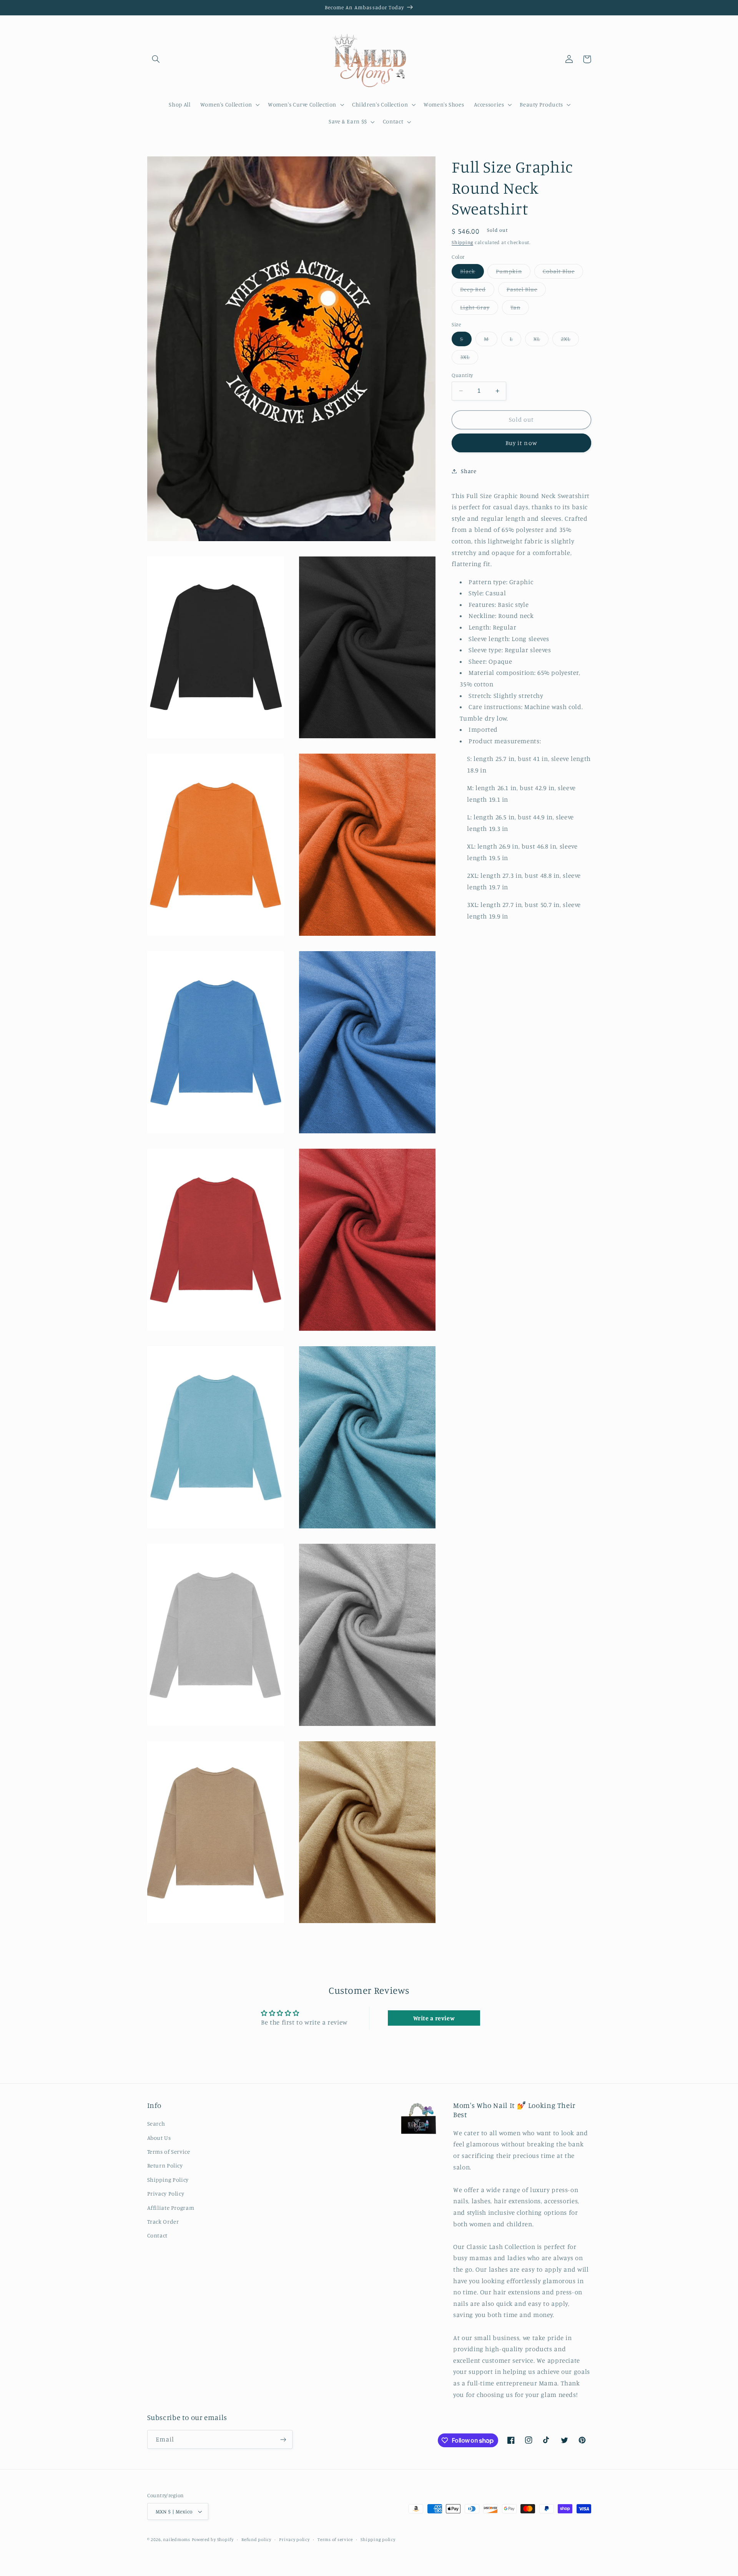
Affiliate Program (171, 2208)
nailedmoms (176, 2539)
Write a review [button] (434, 2018)
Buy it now (521, 443)
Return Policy (165, 2165)
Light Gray (479, 309)
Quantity (462, 375)
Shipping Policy (168, 2180)
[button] (156, 59)
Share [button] (469, 471)
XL (541, 341)
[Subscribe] (283, 2439)
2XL (570, 341)
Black (472, 273)
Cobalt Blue (563, 273)
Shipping (462, 242)
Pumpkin (513, 273)
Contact (157, 2235)
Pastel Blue (526, 291)
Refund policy (256, 2539)
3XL (469, 359)
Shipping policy (378, 2539)
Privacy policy (294, 2539)
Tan (520, 309)
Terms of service (335, 2539)
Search (156, 2123)
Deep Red (477, 291)
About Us (159, 2138)
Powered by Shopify (213, 2539)
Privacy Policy (166, 2193)
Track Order (163, 2221)
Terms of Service (169, 2152)
